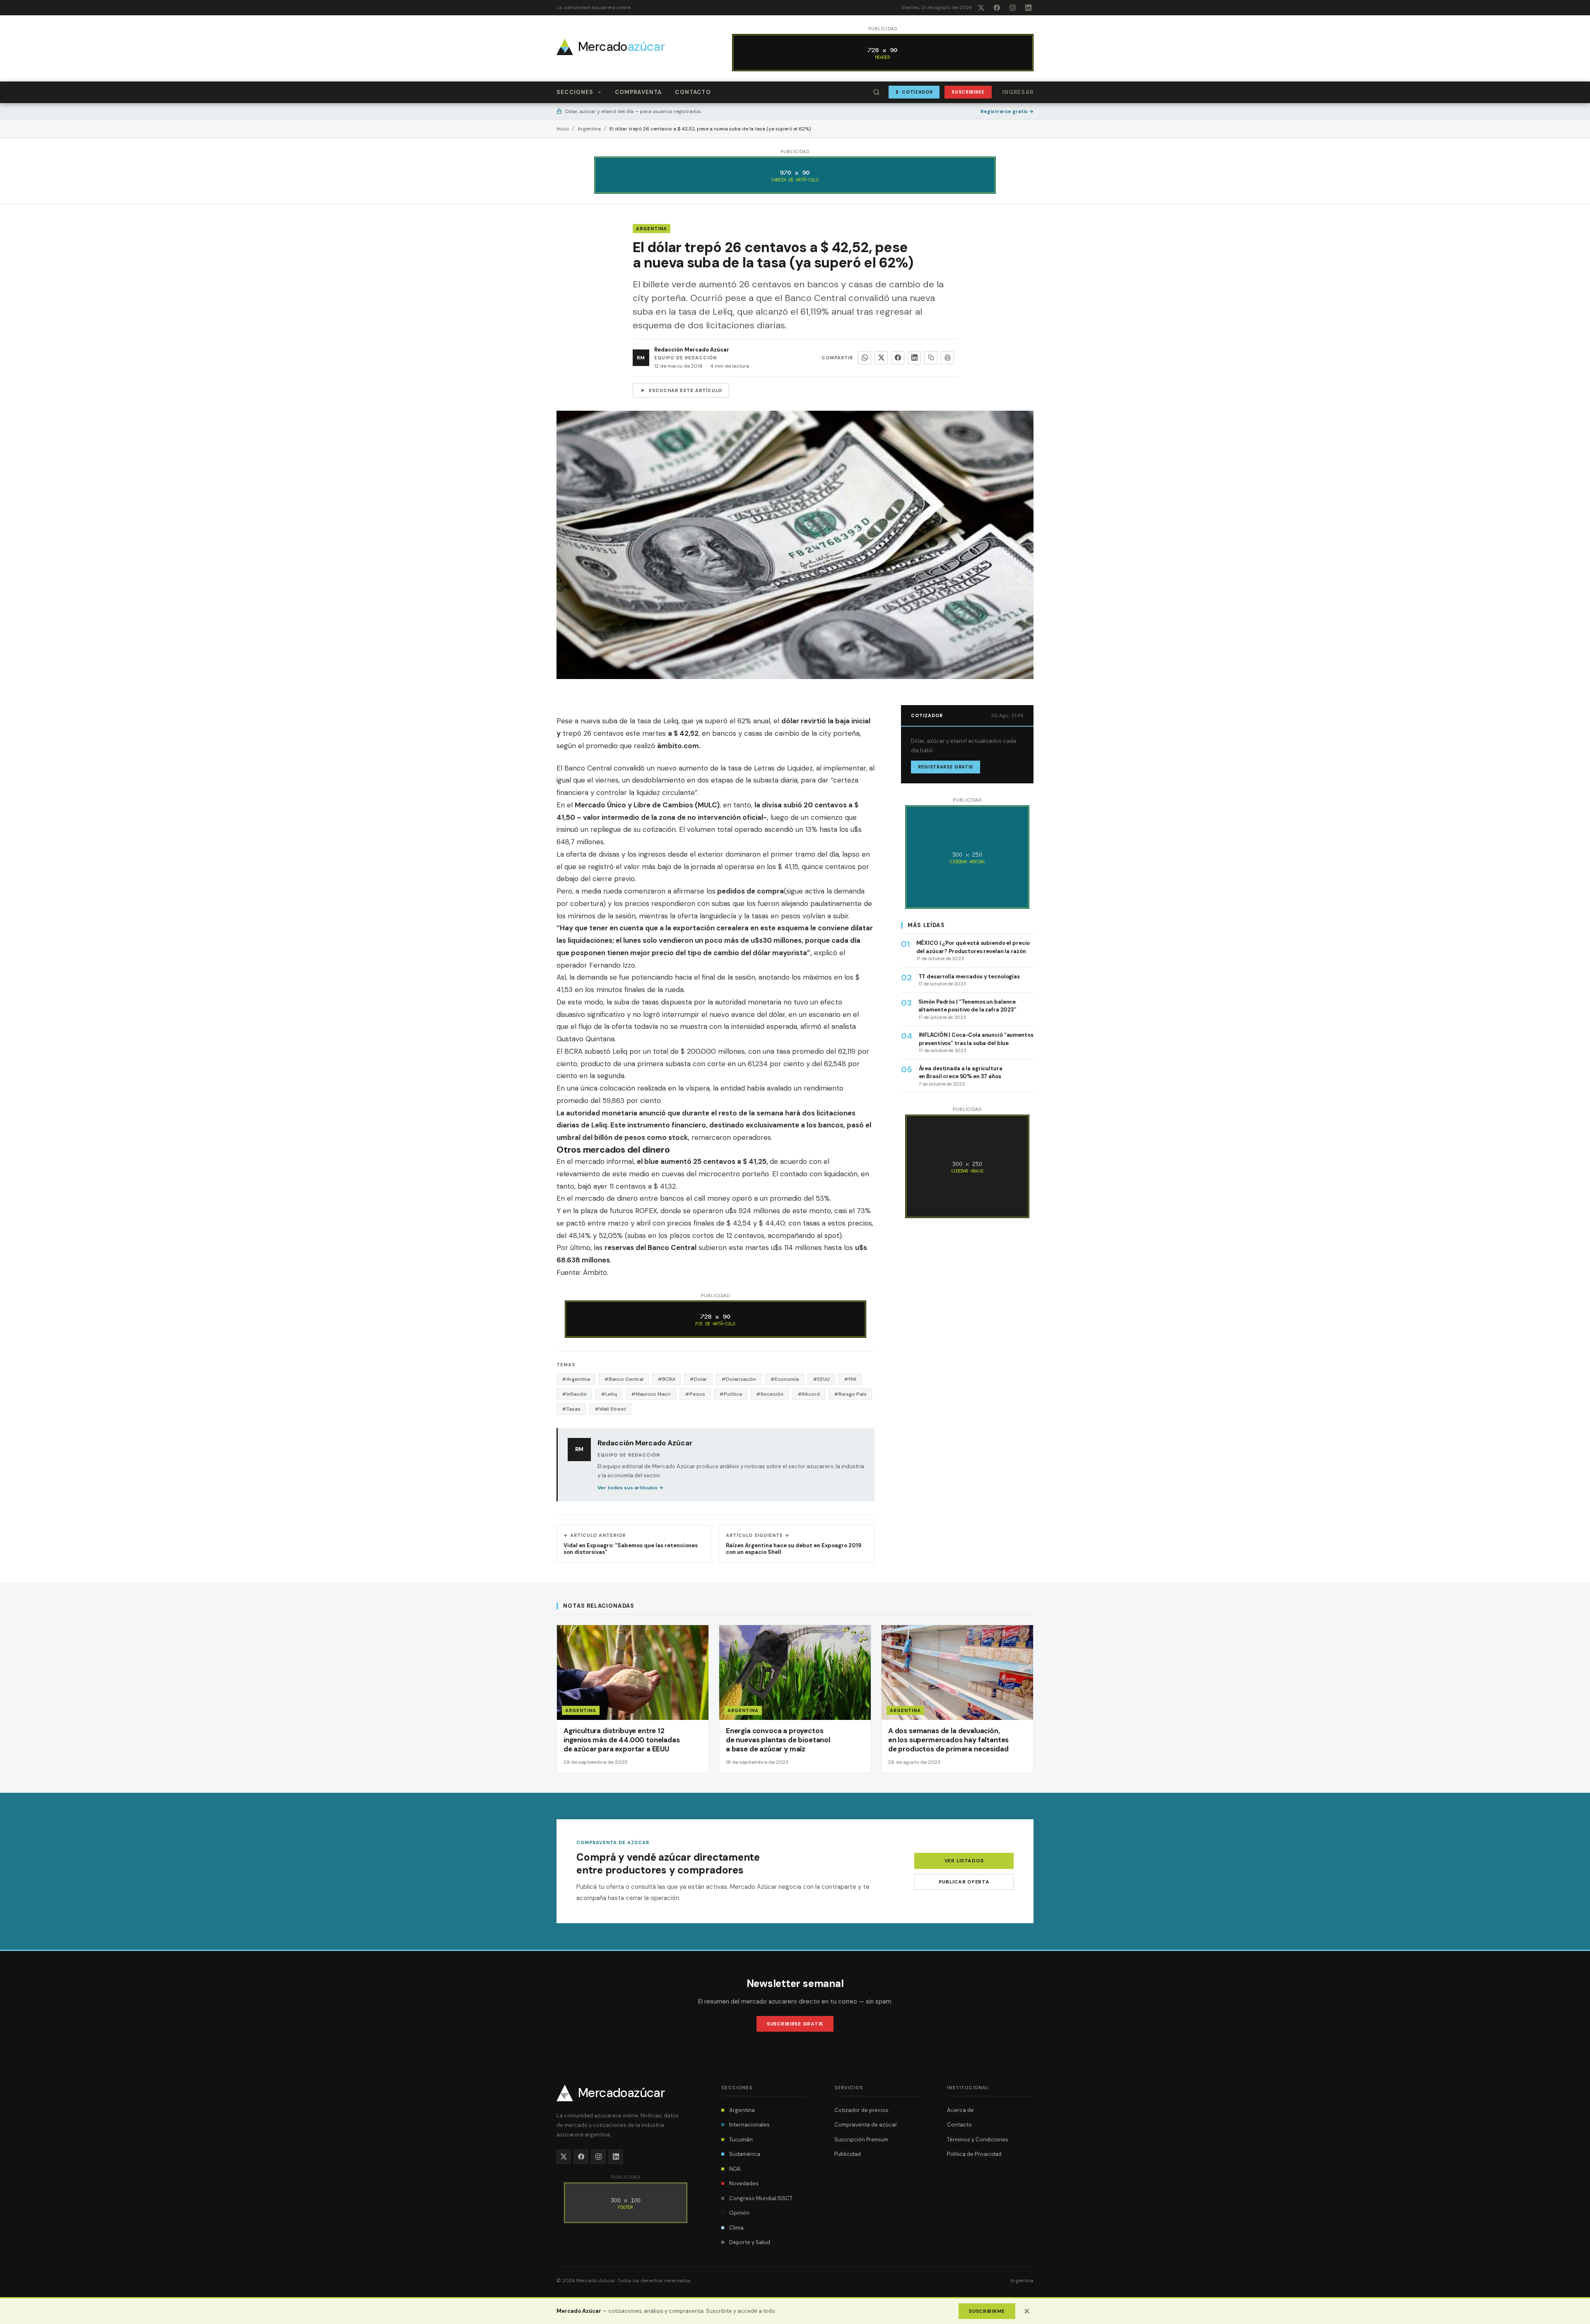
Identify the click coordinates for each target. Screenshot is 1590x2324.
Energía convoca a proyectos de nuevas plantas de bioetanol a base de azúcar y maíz (778, 1740)
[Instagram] (1012, 7)
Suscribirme (987, 2311)
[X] (981, 7)
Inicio (563, 129)
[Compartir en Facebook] (898, 358)
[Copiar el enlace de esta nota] (931, 358)
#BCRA (666, 1379)
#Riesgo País (850, 1394)
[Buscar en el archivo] (877, 92)
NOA (735, 2169)
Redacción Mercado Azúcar (692, 350)
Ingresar (1018, 92)
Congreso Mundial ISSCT (761, 2198)
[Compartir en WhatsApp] (865, 358)
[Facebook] (997, 7)
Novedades (744, 2183)
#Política (731, 1394)
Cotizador (914, 92)
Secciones (575, 92)
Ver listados (964, 1861)
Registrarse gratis (1007, 111)
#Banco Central (624, 1379)
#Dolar (698, 1379)
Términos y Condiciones (978, 2140)
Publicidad (848, 2154)
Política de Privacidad (974, 2154)
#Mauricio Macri (651, 1394)
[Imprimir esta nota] (947, 358)
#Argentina (576, 1379)
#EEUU (821, 1379)
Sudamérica (745, 2154)
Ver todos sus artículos (630, 1488)
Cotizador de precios (861, 2110)
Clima (736, 2228)
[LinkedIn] (1028, 7)
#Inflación (574, 1394)
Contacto (693, 92)
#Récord (809, 1394)
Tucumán (741, 2140)
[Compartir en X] (881, 358)
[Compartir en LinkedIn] (914, 358)
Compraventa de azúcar (866, 2125)
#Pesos (695, 1394)
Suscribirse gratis (795, 2024)
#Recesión (770, 1394)
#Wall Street (610, 1409)
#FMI (850, 1379)
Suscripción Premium (861, 2140)
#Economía (784, 1379)
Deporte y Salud (750, 2242)
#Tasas (571, 1409)
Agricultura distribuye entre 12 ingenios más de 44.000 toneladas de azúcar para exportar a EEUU (622, 1740)
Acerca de (960, 2110)
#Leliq (609, 1394)
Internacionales (749, 2125)
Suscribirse (968, 92)
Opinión (739, 2213)
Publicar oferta (964, 1882)
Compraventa (638, 92)
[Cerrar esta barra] (1027, 2311)
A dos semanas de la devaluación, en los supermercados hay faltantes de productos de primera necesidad (948, 1740)
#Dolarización (739, 1379)
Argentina (589, 129)
